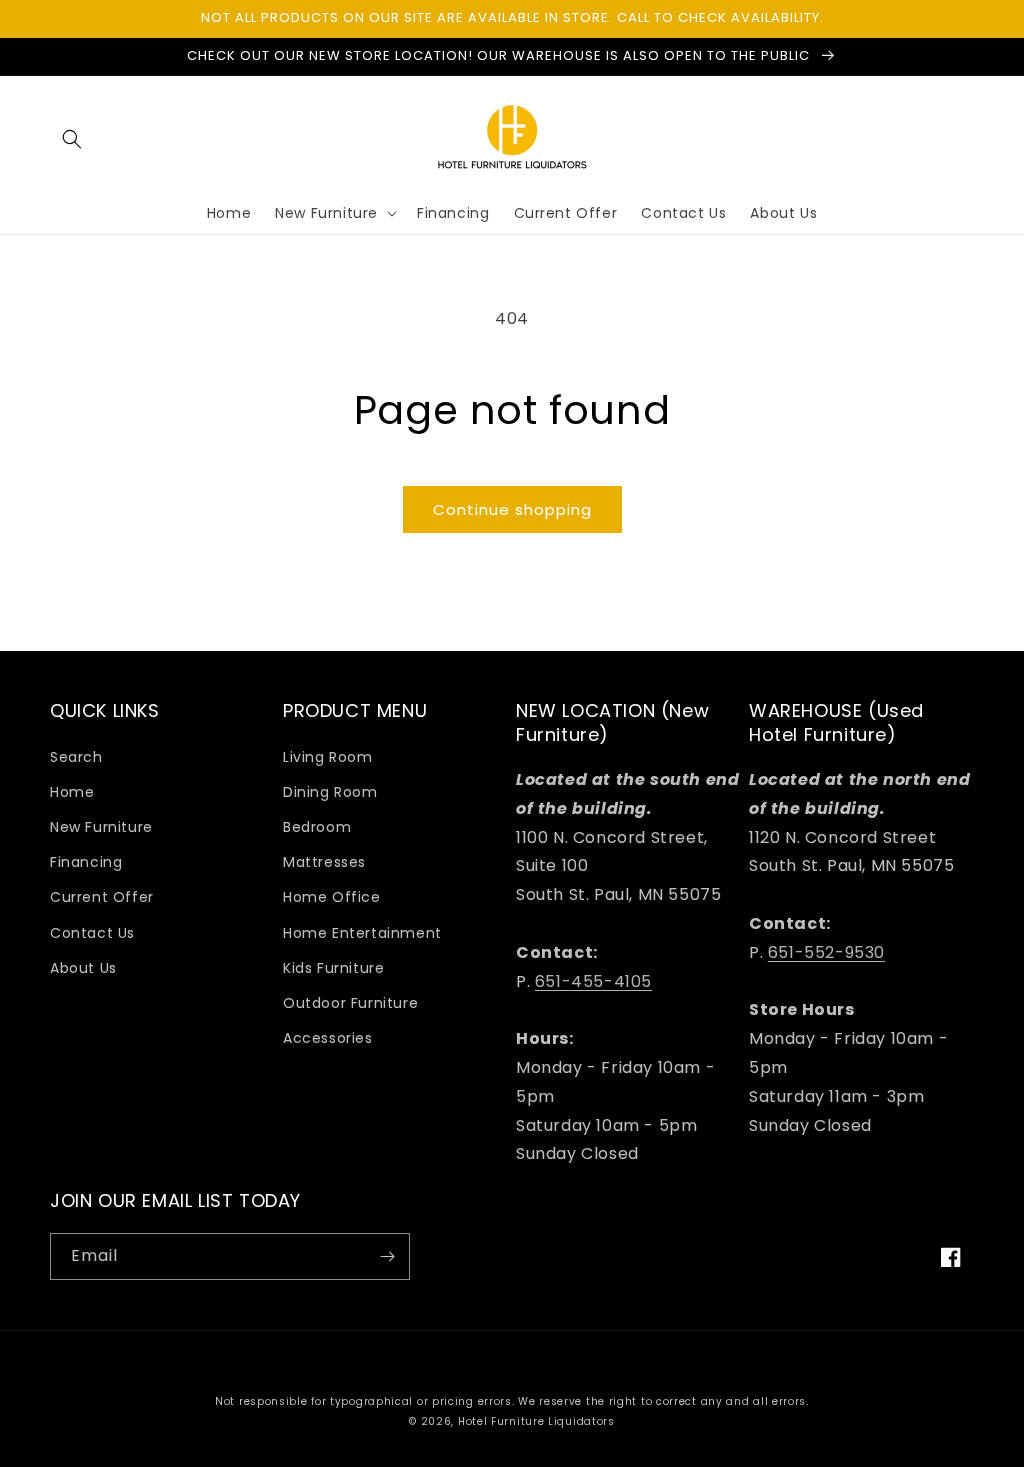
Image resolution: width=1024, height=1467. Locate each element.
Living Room (328, 757)
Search (76, 757)
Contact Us (92, 933)
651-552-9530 (826, 952)
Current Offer (102, 897)
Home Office (332, 897)
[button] (72, 139)
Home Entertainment (362, 933)
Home (72, 792)
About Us (83, 968)
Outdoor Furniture (350, 1003)
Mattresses (324, 862)
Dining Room (330, 792)
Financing (86, 862)
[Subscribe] (387, 1256)
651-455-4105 (593, 981)
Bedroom (317, 827)
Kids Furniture (333, 968)
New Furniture (101, 827)
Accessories (328, 1038)
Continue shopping (512, 509)
